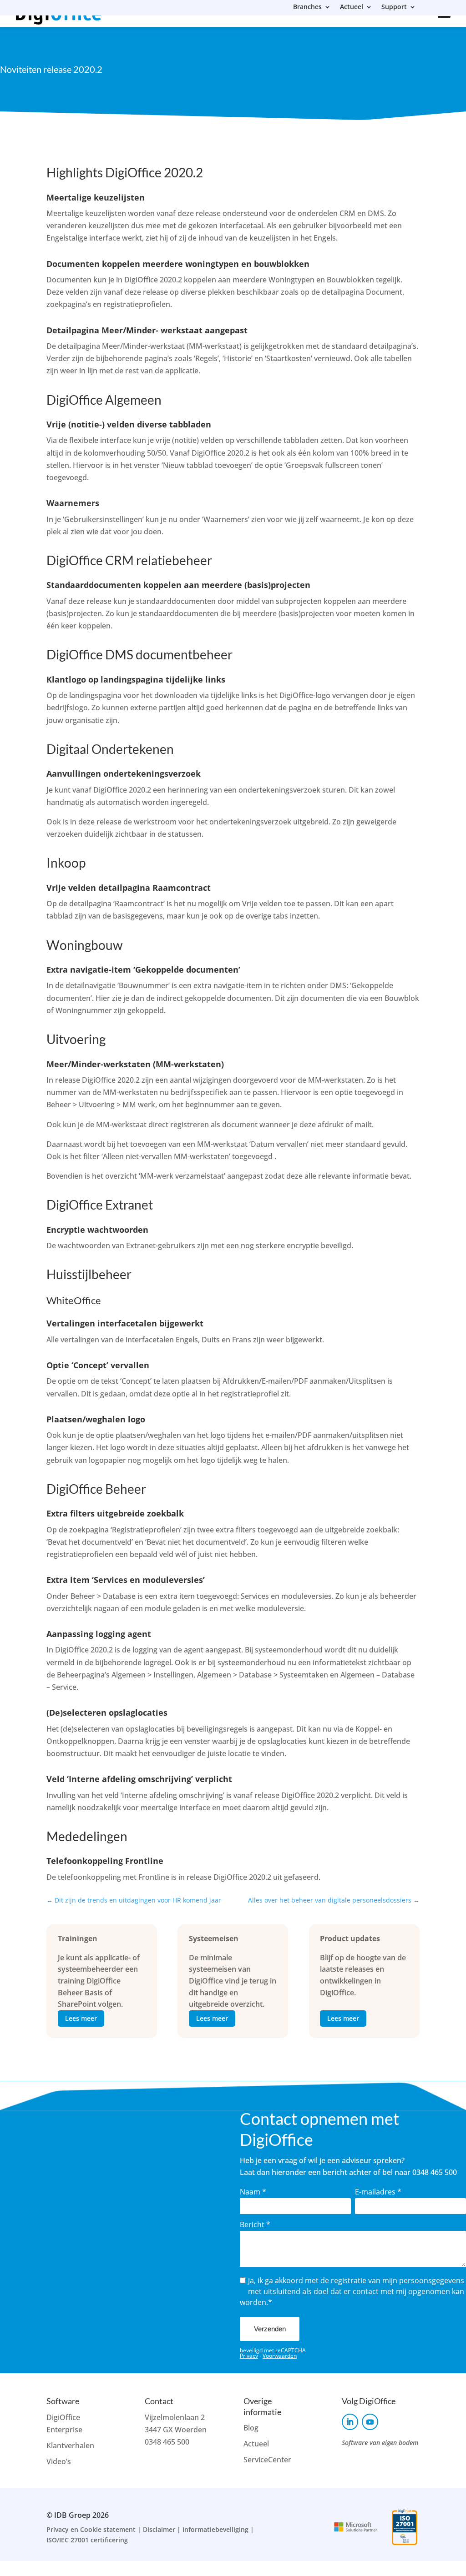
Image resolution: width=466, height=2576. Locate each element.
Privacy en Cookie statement (91, 2529)
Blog (251, 2428)
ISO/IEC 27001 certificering (87, 2540)
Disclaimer (159, 2529)
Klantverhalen (70, 2445)
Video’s (59, 2461)
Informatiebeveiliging (215, 2529)
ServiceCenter (267, 2460)
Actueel (352, 7)
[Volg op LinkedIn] (350, 2422)
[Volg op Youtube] (370, 2422)
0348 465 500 (167, 2442)
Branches (307, 7)
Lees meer (81, 2018)
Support (394, 7)
